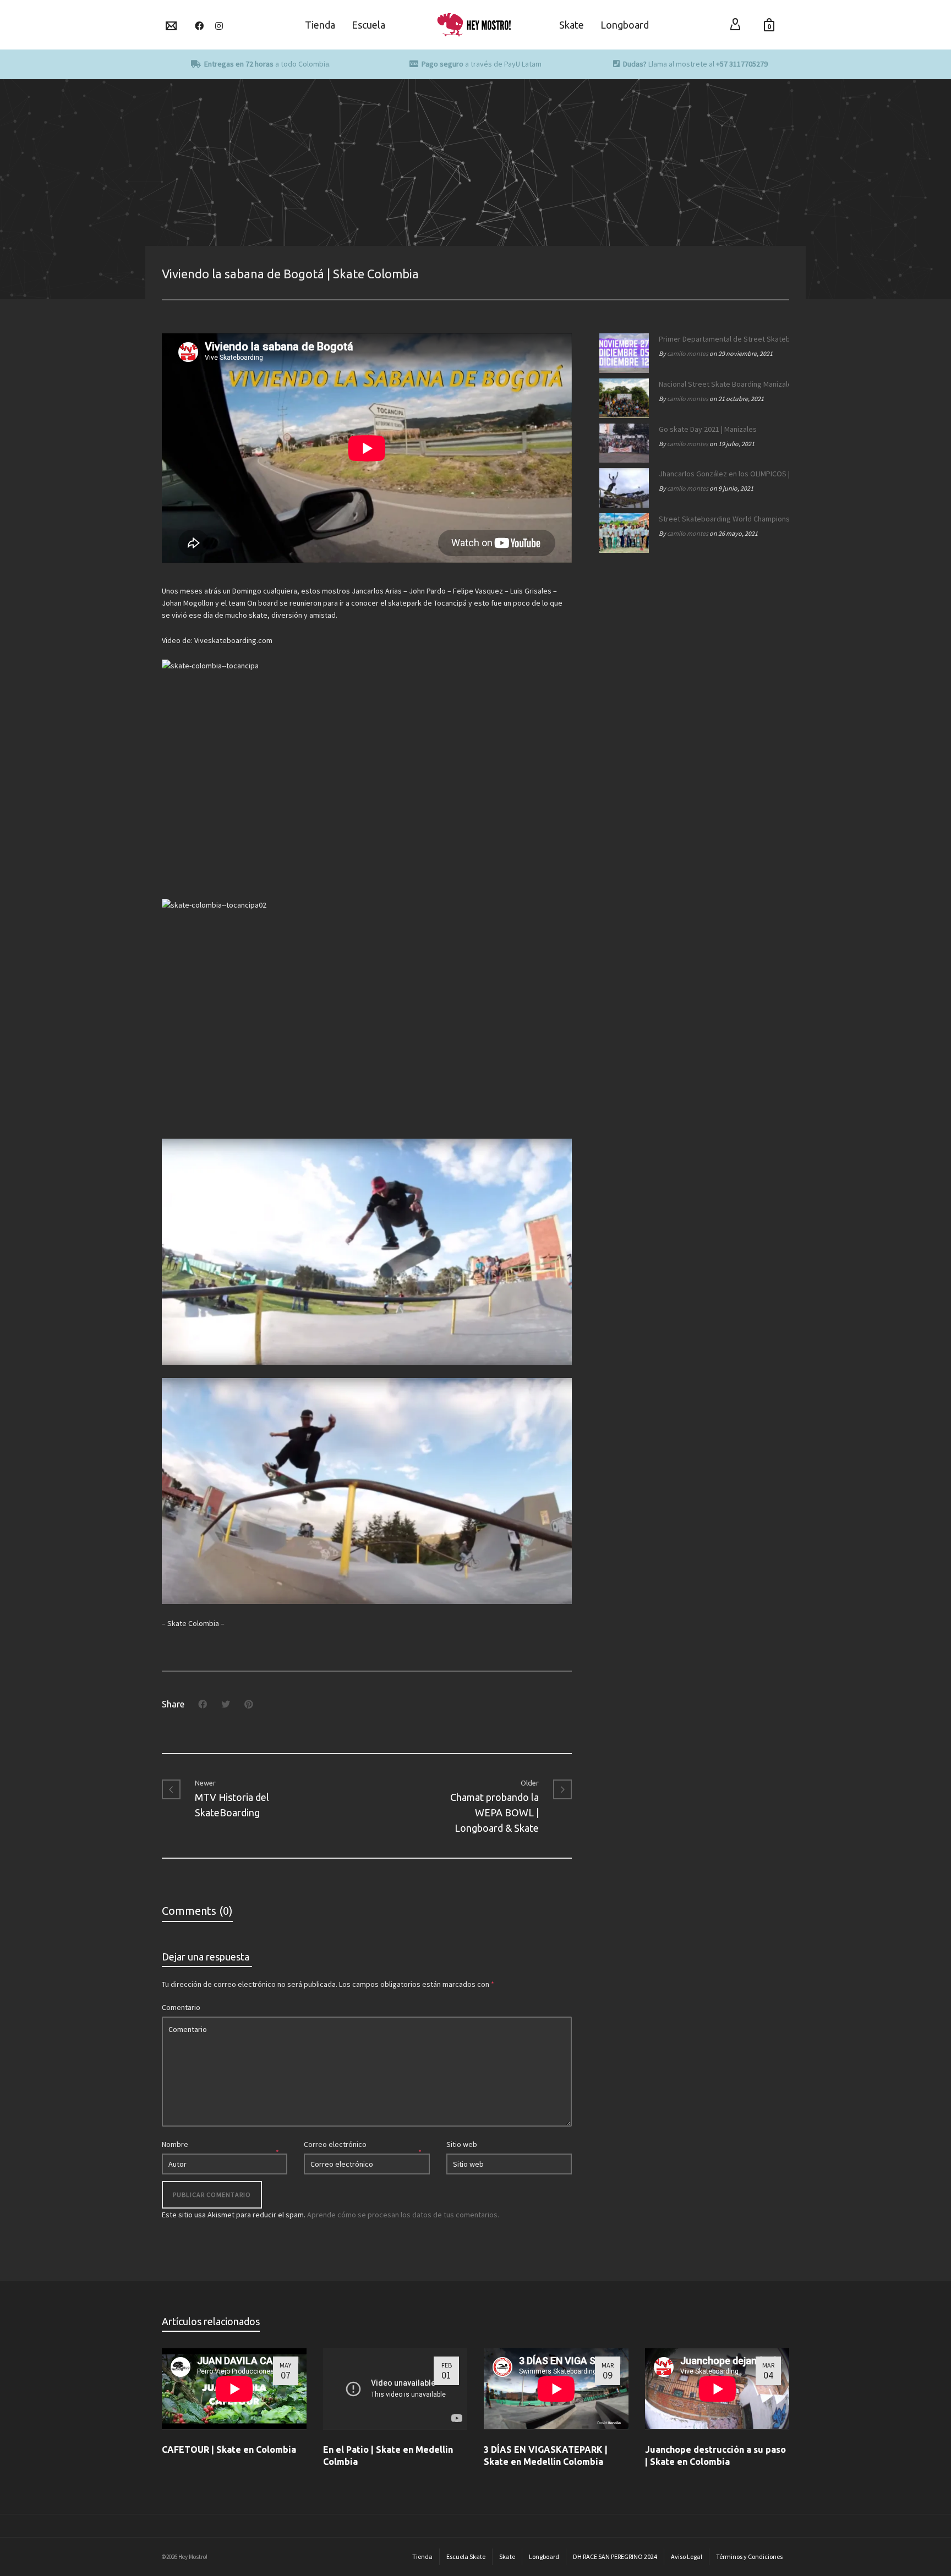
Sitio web (462, 2144)
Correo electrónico (335, 2144)
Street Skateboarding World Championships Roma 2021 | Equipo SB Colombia (721, 519)
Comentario (181, 2007)
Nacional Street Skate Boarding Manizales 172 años (721, 384)
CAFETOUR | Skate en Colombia (229, 2449)
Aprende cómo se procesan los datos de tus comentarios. (403, 2215)
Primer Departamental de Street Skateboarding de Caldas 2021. (721, 339)
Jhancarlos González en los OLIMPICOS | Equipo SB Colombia (721, 474)
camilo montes (688, 353)
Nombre (175, 2144)
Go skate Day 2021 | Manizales (708, 429)
